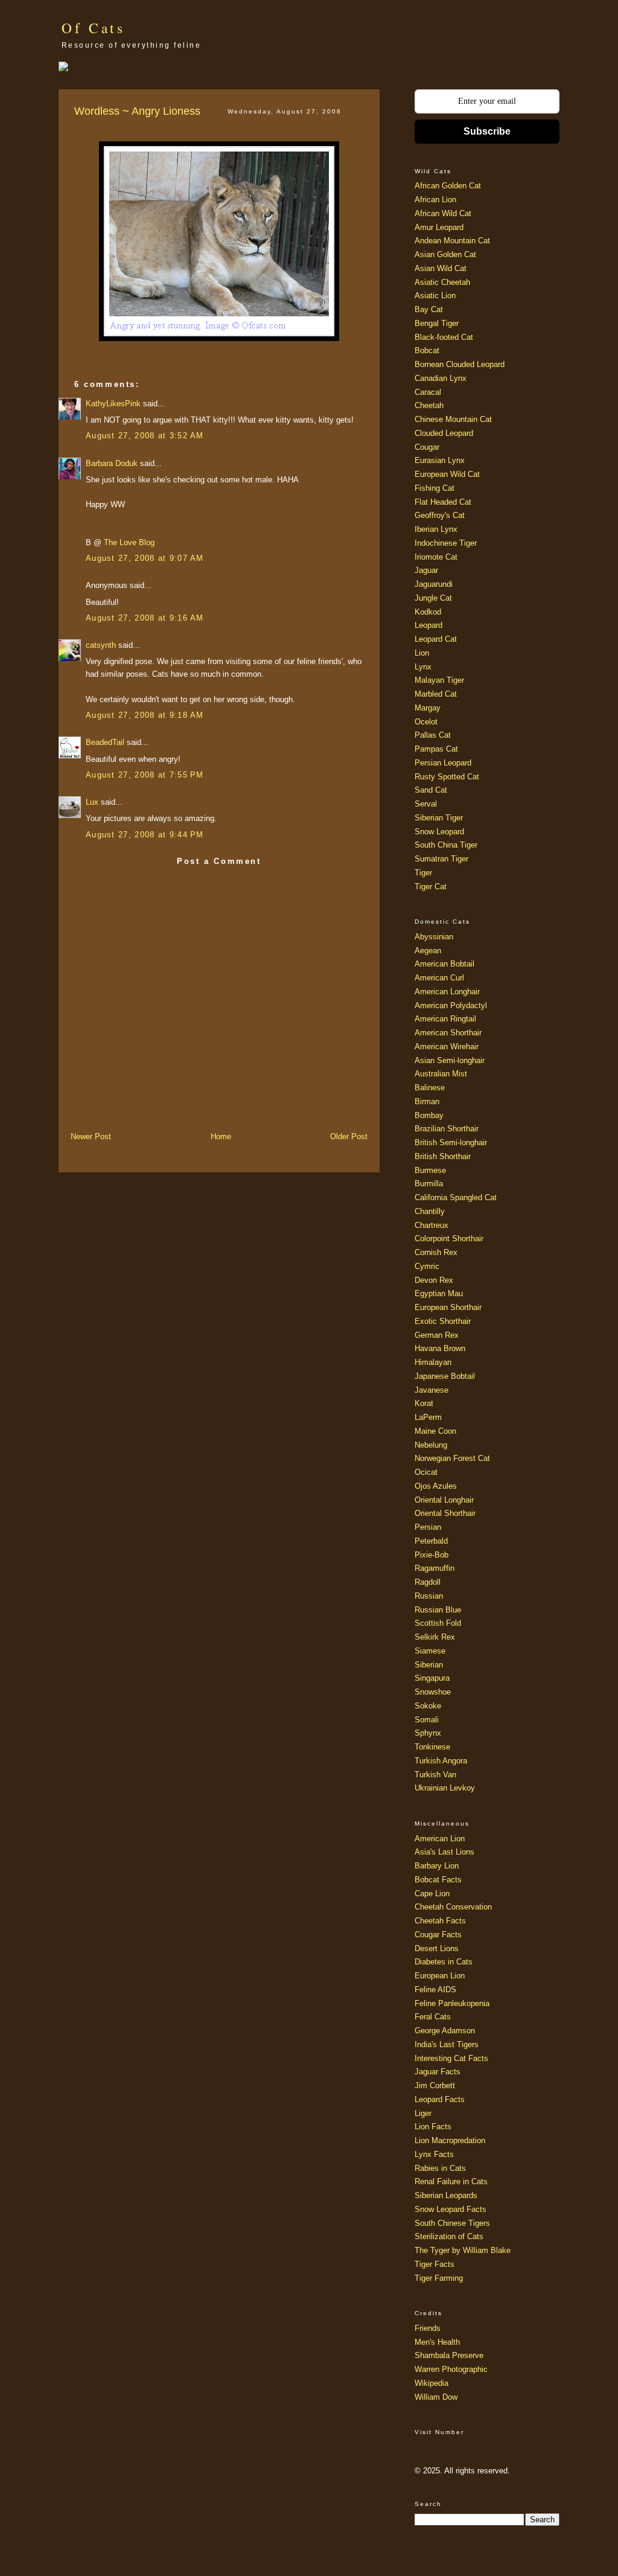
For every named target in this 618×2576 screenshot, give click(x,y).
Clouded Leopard (444, 433)
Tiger (423, 873)
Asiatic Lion (435, 296)
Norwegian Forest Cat (452, 1458)
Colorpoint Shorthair (449, 1238)
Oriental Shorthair (445, 1513)
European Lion (440, 1976)
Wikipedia (432, 2383)
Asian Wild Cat (441, 268)
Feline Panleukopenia (452, 2003)
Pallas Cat (433, 735)
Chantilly (430, 1211)
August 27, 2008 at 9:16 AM (145, 618)
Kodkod (428, 612)
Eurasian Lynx (440, 460)
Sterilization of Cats (449, 2236)
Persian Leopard (443, 763)
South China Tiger (446, 845)
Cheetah (429, 405)
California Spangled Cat (456, 1197)
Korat (424, 1403)
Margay (428, 708)
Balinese (430, 1088)
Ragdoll (428, 1582)
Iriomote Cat (436, 557)
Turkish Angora (441, 1761)
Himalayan (433, 1362)
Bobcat (427, 350)
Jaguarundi (434, 584)
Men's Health (437, 2342)
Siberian (429, 1665)
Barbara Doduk (112, 463)
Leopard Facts (440, 2099)
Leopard (428, 625)
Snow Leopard (439, 832)
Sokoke (428, 1706)
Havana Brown (440, 1348)
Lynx (423, 667)
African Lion (435, 200)
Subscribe (487, 131)
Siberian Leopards (446, 2195)
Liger (423, 2113)
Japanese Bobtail (445, 1376)
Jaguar (426, 570)
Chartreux (432, 1225)
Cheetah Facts (440, 1921)
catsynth (101, 645)
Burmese (430, 1170)
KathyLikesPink (113, 404)
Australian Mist (441, 1074)
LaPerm (428, 1417)
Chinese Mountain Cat (453, 419)
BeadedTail (105, 742)
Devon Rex (434, 1280)
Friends (428, 2328)
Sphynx (428, 1733)
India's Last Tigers (447, 2044)
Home (221, 1136)
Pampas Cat (436, 749)
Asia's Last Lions (444, 1852)
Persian (428, 1527)
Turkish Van (435, 1775)
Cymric (427, 1266)
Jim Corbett (435, 2085)
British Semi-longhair (451, 1143)
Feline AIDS (435, 1990)
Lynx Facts (434, 2154)
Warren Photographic (451, 2369)
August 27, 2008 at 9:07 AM (145, 558)
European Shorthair (448, 1307)
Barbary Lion (437, 1866)
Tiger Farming (439, 2278)
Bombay (429, 1115)
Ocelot (426, 722)
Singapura (432, 1678)
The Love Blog (129, 542)
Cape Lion (432, 1894)
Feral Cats (433, 2017)
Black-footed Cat (444, 337)
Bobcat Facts (438, 1880)
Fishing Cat (435, 488)
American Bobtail (444, 964)
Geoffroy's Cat (440, 515)
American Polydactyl (451, 1005)
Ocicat (426, 1472)
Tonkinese (432, 1747)
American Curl (439, 978)
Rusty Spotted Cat (447, 777)
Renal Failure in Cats (451, 2181)
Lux (92, 802)
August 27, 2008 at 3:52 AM (145, 436)
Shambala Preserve (449, 2355)
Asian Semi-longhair (450, 1060)
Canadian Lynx (441, 378)
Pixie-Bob (432, 1555)
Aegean (428, 951)
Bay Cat (429, 309)
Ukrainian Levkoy (445, 1788)
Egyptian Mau (439, 1293)
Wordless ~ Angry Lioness (137, 111)
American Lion (440, 1839)
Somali (427, 1720)
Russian (429, 1596)
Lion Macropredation (450, 2140)
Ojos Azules (436, 1486)
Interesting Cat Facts (451, 2058)
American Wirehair (447, 1047)
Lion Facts (433, 2127)
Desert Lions (437, 1948)
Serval (426, 804)
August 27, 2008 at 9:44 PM (145, 835)
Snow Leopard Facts (451, 2209)
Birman (427, 1101)
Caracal (428, 392)
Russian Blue (438, 1610)
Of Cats (94, 28)
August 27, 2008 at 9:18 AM (145, 715)
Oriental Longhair (444, 1500)
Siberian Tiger (439, 818)
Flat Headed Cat (443, 502)
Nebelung (431, 1445)
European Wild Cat (447, 474)
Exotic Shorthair (443, 1321)
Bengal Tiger (437, 323)
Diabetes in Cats (444, 1962)
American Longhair (447, 992)
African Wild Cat (443, 213)
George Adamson (445, 2031)
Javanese (432, 1390)
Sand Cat (431, 790)
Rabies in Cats (440, 2168)
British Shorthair (443, 1156)
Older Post (349, 1136)
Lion (422, 653)
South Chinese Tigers (452, 2223)
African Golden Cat (448, 186)
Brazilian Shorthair (447, 1129)
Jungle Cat (433, 598)
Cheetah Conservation (453, 1907)
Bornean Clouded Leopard (460, 364)
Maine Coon (435, 1431)
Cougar (427, 447)
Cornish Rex (436, 1252)
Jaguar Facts (438, 2072)
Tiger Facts (435, 2264)
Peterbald (431, 1541)
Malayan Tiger (439, 680)
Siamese (430, 1651)
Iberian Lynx (436, 529)
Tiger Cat (431, 887)
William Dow (436, 2397)
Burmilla (429, 1184)
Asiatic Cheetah (442, 282)
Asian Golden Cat (445, 254)
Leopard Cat (436, 639)
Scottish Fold (438, 1623)
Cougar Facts (438, 1935)
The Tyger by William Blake (463, 2250)
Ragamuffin (435, 1568)
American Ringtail (445, 1019)
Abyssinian (434, 937)
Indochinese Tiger (446, 543)
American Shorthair (448, 1033)
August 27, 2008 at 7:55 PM (145, 775)
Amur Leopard (439, 227)
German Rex (437, 1335)
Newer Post (91, 1136)
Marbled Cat (436, 694)
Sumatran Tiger (441, 859)
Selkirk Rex (435, 1637)
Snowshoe (433, 1692)
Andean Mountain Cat (452, 241)
